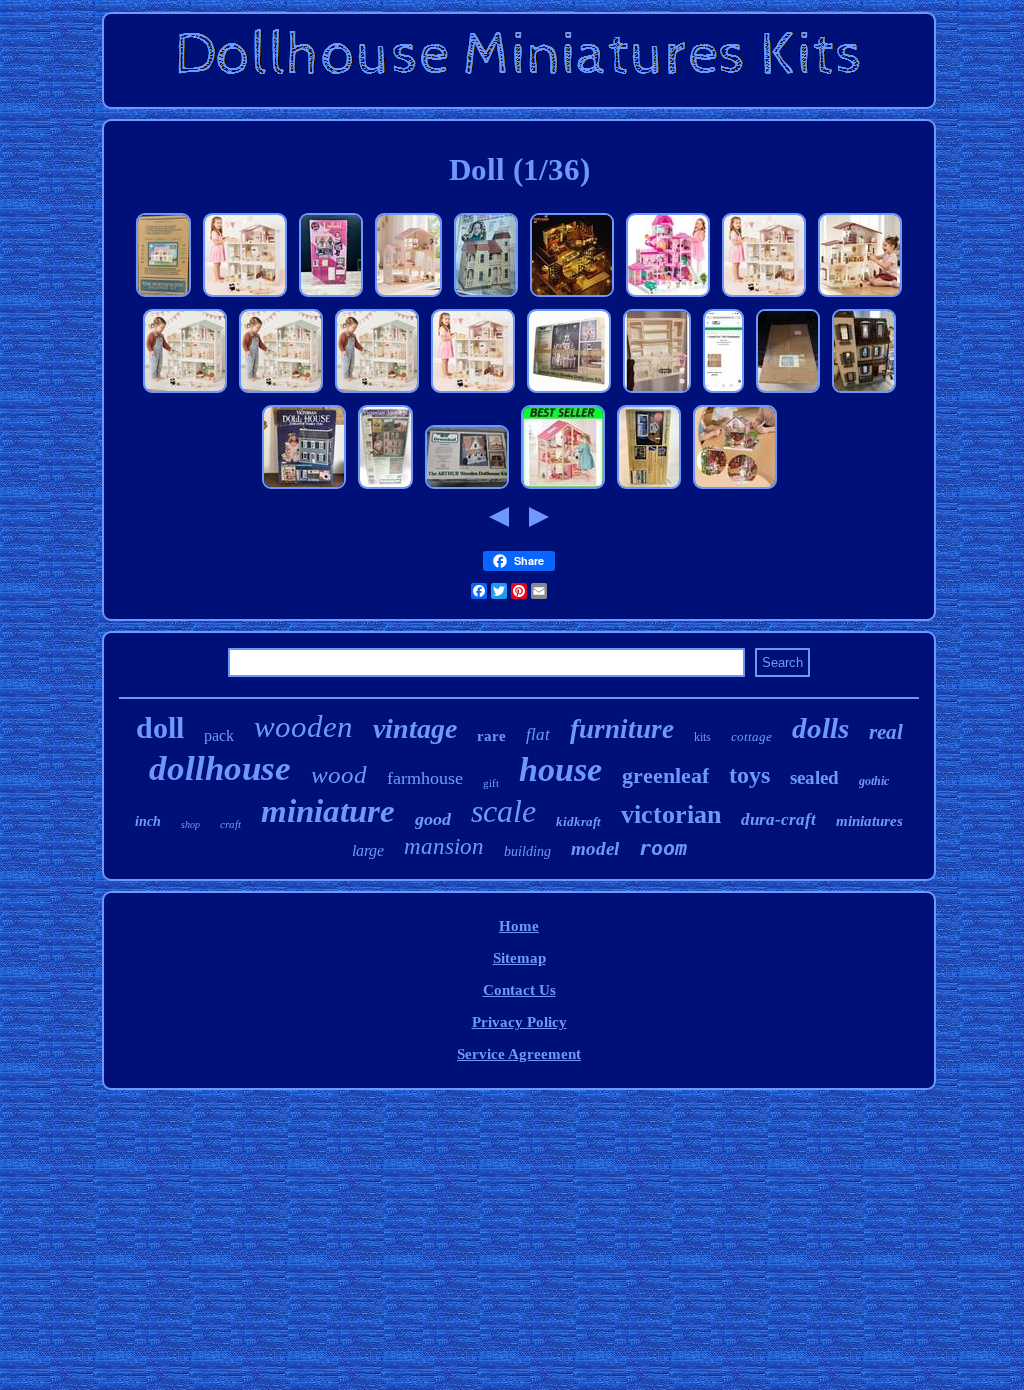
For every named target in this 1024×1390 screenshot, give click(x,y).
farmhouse (425, 778)
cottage (751, 736)
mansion (444, 846)
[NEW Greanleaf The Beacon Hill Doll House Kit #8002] (569, 392)
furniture (622, 729)
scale (503, 811)
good (433, 819)
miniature (328, 811)
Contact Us (519, 990)
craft (230, 824)
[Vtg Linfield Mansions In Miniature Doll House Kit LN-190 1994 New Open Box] (331, 296)
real (886, 732)
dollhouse (220, 768)
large (368, 850)
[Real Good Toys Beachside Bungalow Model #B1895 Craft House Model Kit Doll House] (649, 488)
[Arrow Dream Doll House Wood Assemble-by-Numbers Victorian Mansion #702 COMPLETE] (486, 296)
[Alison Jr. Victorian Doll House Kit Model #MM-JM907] (864, 392)
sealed (814, 777)
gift (491, 783)
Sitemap (519, 958)
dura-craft (778, 819)
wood (339, 774)
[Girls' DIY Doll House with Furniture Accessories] (563, 488)
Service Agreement (519, 1054)
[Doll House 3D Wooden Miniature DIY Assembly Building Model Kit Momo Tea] (572, 296)
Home (519, 926)
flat (538, 734)
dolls (820, 728)
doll (160, 727)
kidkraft (578, 821)
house (560, 769)
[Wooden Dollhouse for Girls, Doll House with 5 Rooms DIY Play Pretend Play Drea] (860, 296)
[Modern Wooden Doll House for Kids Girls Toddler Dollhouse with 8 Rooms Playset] (185, 392)
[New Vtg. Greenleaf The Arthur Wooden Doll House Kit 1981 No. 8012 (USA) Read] (467, 488)
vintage (415, 728)
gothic (874, 781)
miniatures (869, 821)
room (663, 848)
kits (702, 737)
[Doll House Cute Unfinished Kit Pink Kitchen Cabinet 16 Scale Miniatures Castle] (657, 392)
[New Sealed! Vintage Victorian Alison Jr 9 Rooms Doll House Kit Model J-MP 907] (385, 488)
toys (749, 775)
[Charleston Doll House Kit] (723, 392)
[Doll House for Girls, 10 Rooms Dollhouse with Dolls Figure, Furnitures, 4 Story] (668, 296)
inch (148, 821)
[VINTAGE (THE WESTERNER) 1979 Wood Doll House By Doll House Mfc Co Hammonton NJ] (788, 392)
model (595, 848)
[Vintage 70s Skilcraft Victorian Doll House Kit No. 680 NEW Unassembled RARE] (304, 488)
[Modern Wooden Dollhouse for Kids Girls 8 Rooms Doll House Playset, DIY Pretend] (245, 296)
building (527, 851)
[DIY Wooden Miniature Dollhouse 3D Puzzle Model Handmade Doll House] (735, 488)
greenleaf (665, 775)
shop (190, 824)
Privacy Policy (519, 1022)
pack (219, 735)
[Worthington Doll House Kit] (163, 296)
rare (491, 736)
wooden (303, 726)
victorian (671, 814)
